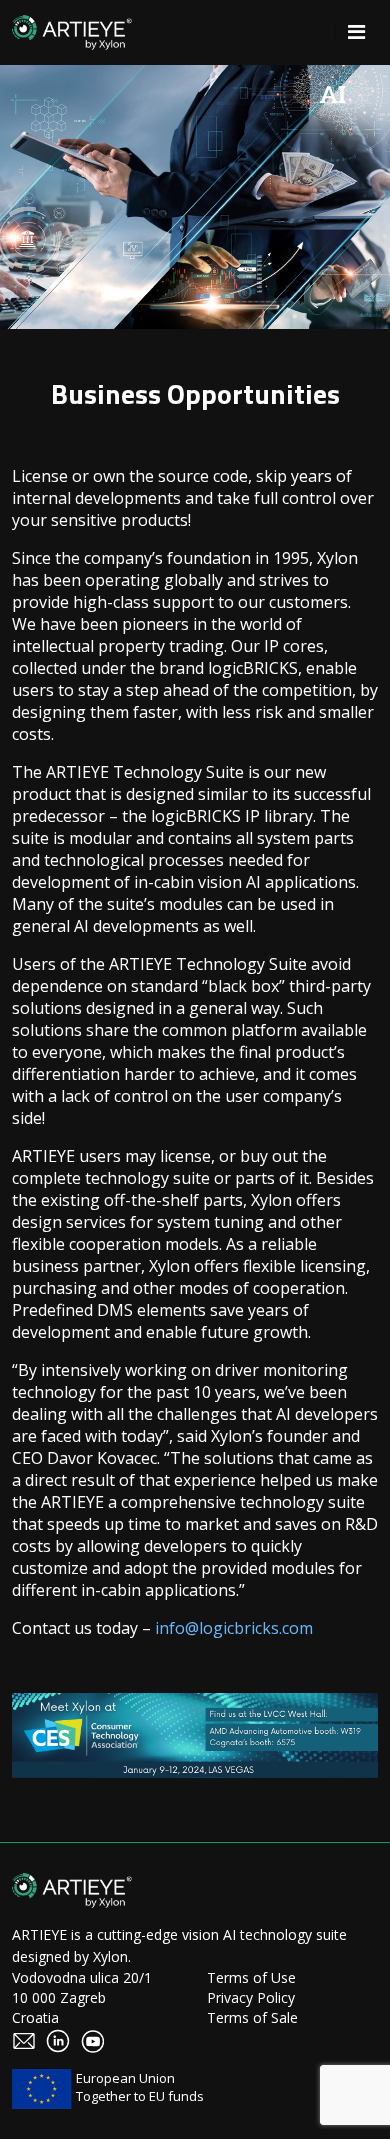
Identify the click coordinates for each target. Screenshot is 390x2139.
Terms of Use (251, 1977)
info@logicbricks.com (234, 1628)
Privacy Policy (251, 1997)
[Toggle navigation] (356, 32)
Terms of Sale (252, 2017)
